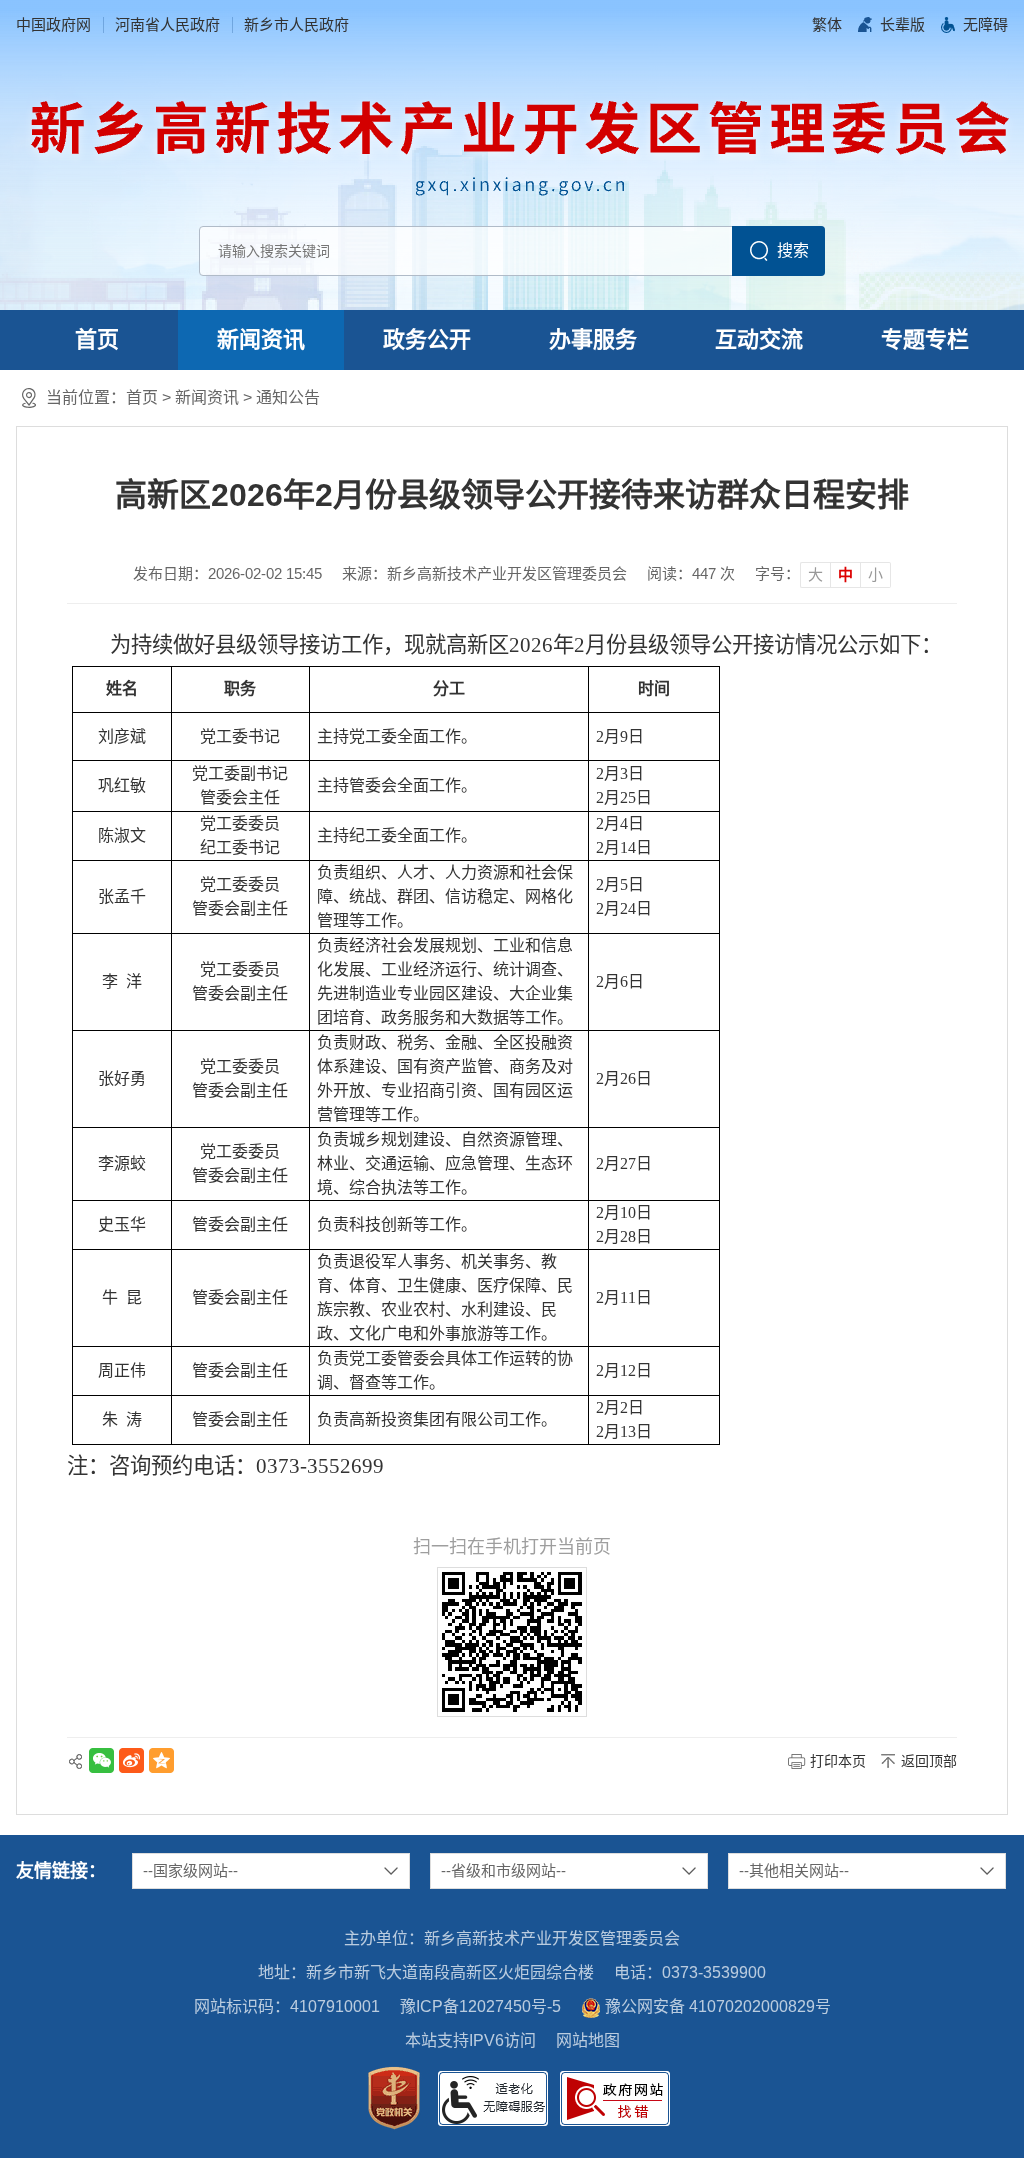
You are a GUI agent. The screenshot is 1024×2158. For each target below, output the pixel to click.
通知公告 (288, 397)
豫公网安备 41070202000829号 (718, 2006)
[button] (902, 25)
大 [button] (815, 574)
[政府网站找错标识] (615, 2098)
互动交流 (759, 339)
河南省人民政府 (167, 24)
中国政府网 (53, 24)
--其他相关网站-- (794, 1870)
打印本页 (838, 1761)
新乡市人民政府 (296, 24)
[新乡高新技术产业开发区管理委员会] (520, 143)
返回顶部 (929, 1761)
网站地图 (588, 2040)
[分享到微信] (101, 1760)
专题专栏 (925, 339)
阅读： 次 (691, 573)
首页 (97, 339)
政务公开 (427, 339)
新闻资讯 (261, 339)
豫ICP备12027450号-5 (480, 2006)
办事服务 (593, 339)
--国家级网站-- (190, 1870)
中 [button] (845, 574)
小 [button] (875, 574)
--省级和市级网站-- (503, 1870)
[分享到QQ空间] (161, 1760)
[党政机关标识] (394, 2098)
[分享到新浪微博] (131, 1760)
